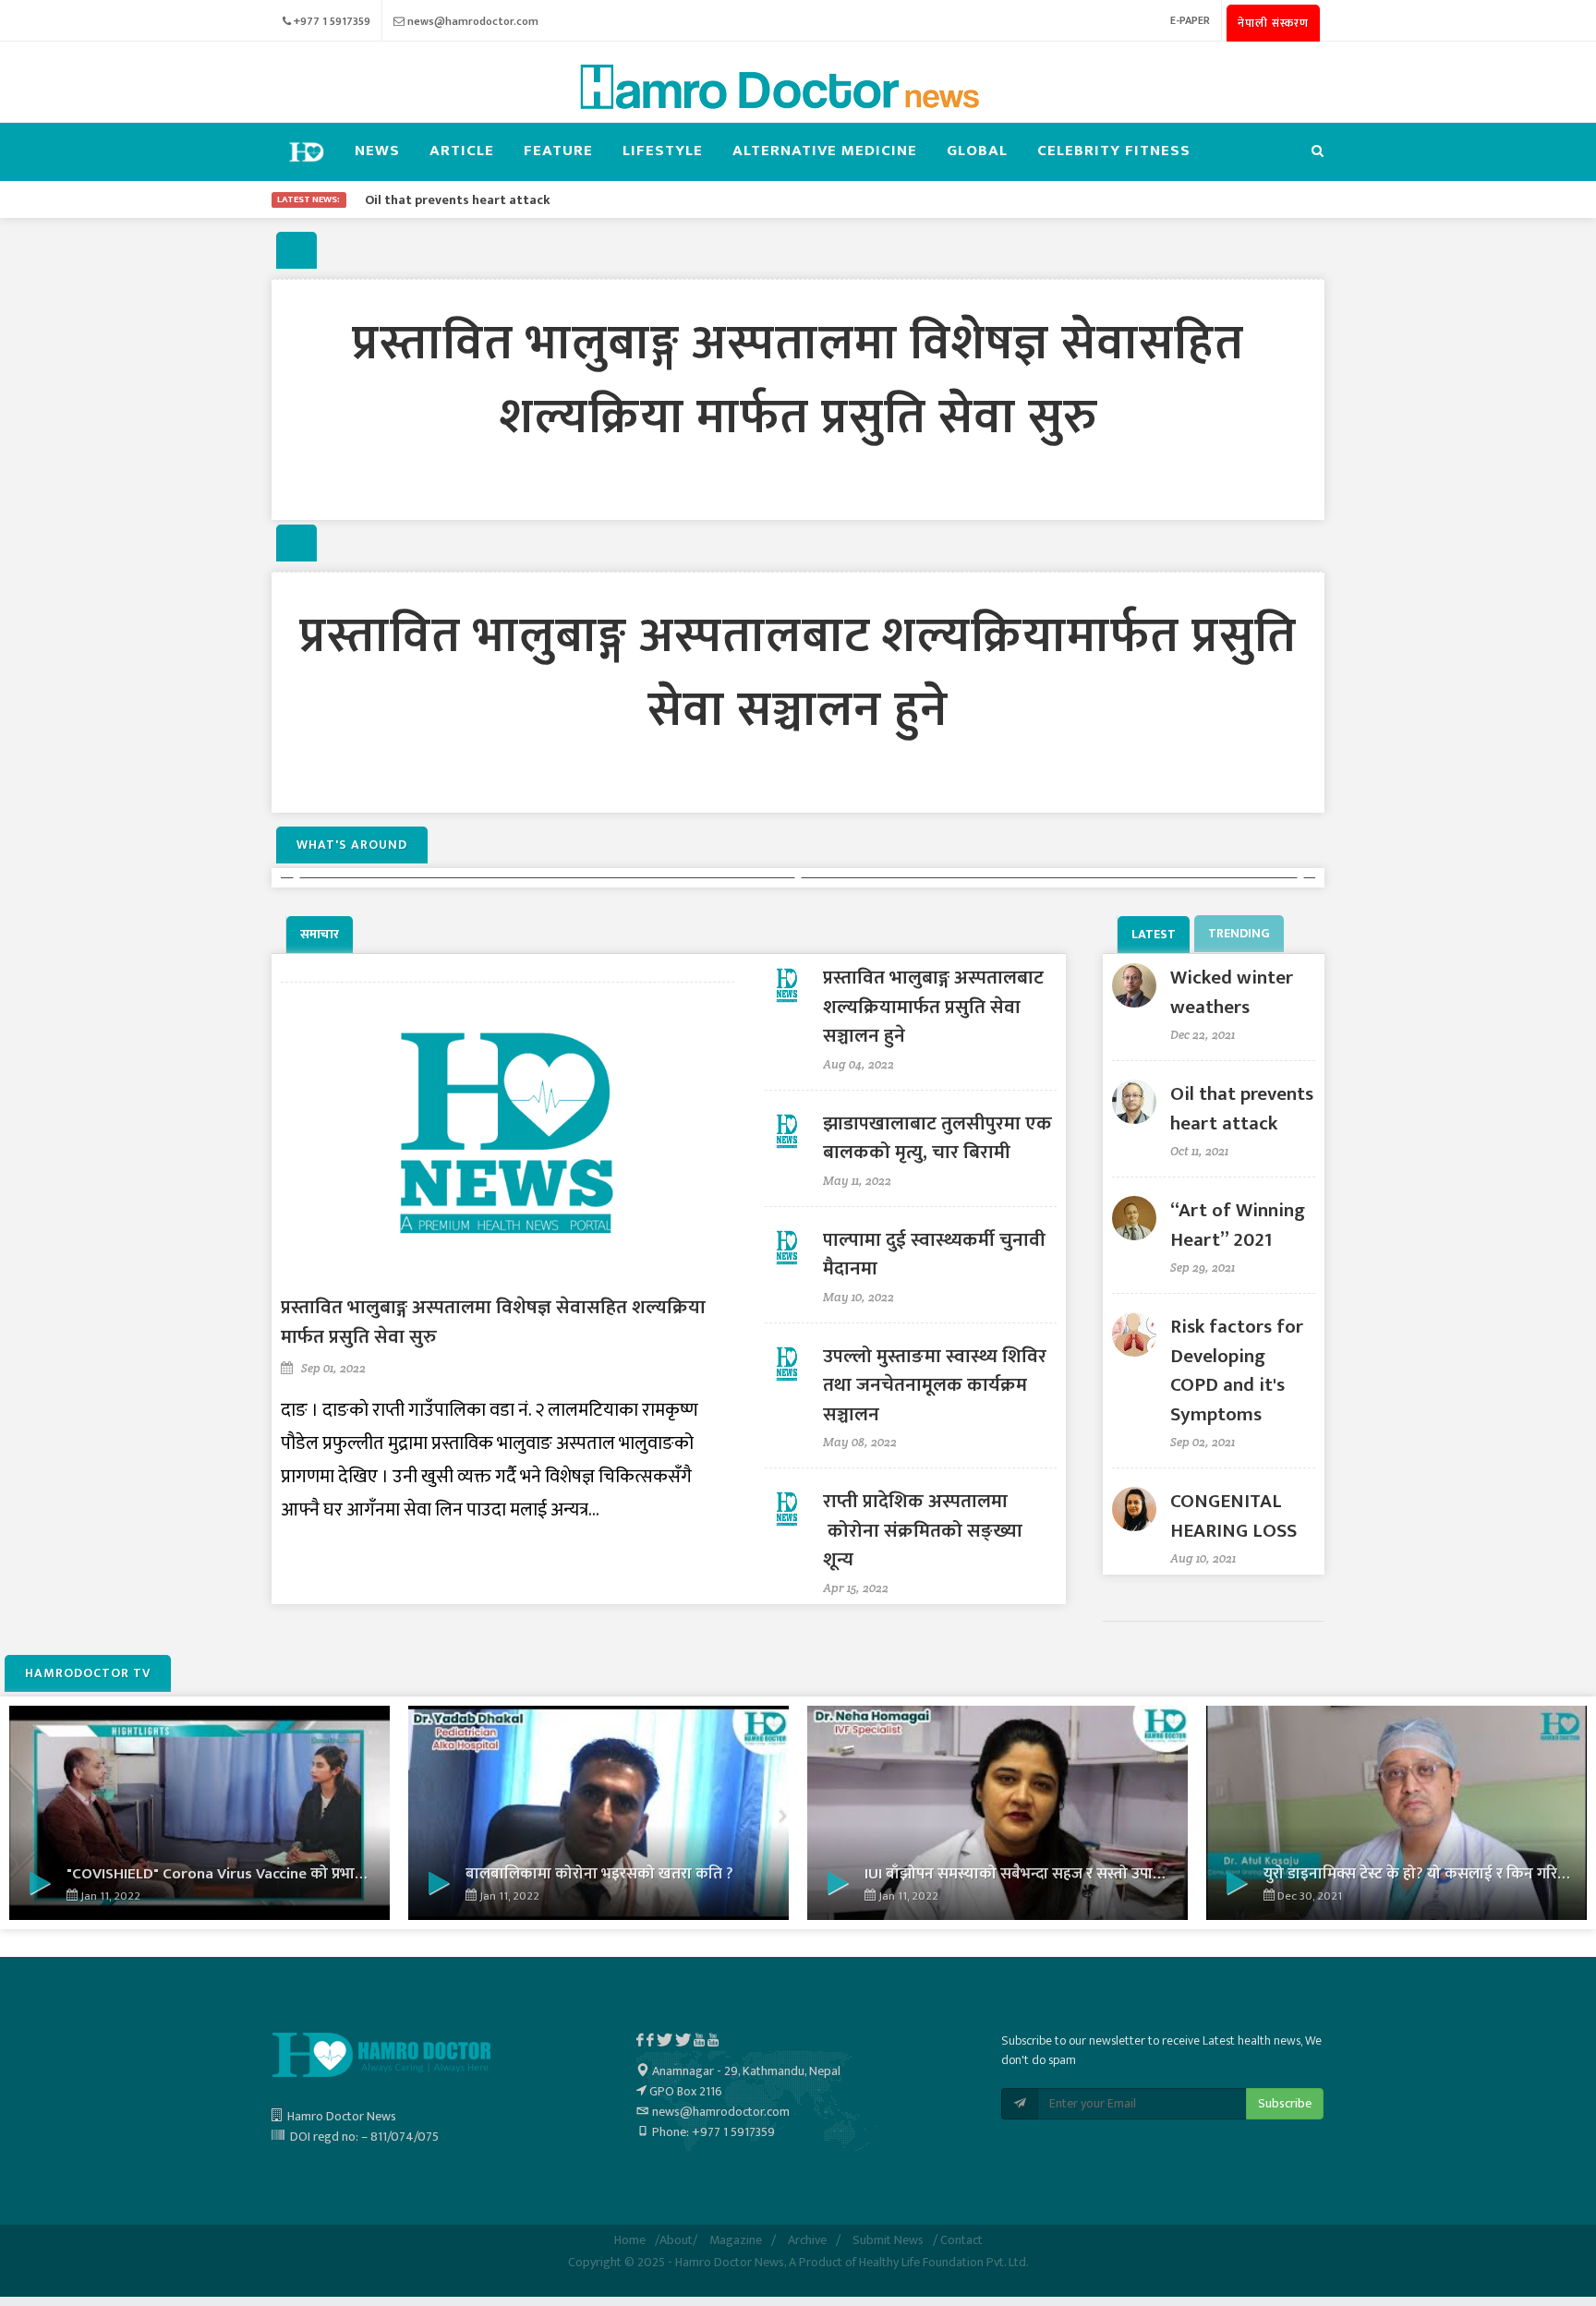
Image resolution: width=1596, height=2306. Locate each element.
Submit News (888, 2240)
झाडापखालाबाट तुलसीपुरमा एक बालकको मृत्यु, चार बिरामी (937, 1138)
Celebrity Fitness (1114, 151)
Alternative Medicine (825, 151)
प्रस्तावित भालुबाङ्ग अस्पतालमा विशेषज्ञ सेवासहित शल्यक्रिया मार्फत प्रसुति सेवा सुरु (798, 380)
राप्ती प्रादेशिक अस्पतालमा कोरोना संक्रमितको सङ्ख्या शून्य (923, 1530)
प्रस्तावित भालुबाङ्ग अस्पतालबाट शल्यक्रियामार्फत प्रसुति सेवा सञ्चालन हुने (798, 673)
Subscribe (1285, 2103)
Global (977, 151)
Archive (807, 2240)
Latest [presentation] (1154, 934)
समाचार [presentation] (320, 934)
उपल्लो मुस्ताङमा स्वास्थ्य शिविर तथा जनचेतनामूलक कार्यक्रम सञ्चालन (935, 1385)
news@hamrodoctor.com (473, 21)
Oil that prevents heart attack (1242, 1109)
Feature (558, 151)
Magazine (736, 2240)
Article (462, 151)
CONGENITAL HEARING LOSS (1233, 1516)
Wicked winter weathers (1232, 992)
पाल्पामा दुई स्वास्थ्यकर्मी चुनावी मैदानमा (934, 1255)
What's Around (352, 845)
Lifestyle (663, 151)
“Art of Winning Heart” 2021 (1238, 1225)
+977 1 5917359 (332, 21)
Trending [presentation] (1239, 933)
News (377, 151)
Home (630, 2240)
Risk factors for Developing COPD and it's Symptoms (1237, 1370)
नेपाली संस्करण (1273, 23)
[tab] (321, 934)
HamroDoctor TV (88, 1673)
